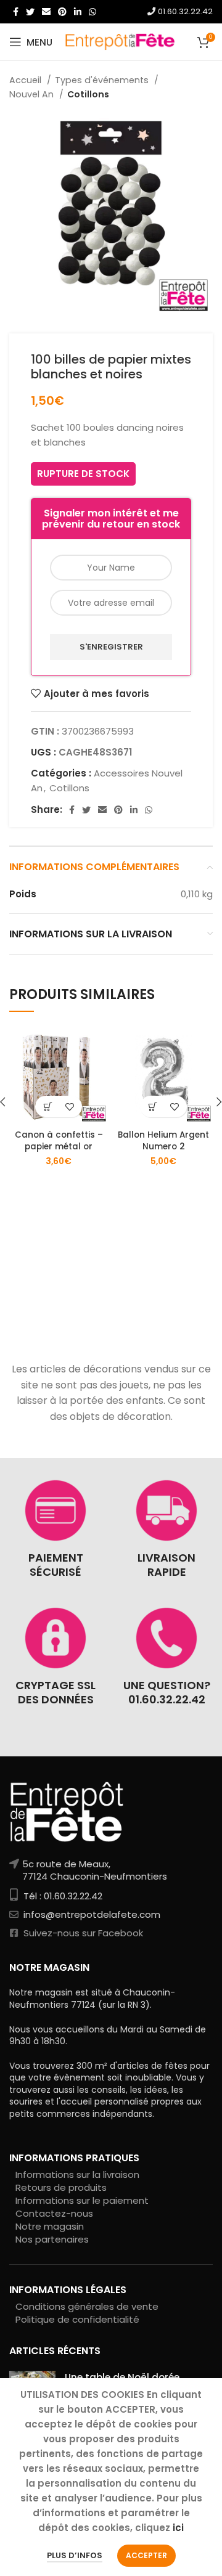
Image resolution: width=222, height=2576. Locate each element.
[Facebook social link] (16, 12)
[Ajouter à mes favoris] (69, 1107)
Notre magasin (50, 2226)
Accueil (27, 80)
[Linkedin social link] (78, 12)
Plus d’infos (75, 2555)
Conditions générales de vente (87, 2306)
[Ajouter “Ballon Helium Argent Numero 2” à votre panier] (153, 1107)
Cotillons (88, 94)
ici (178, 2528)
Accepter (146, 2555)
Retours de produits (61, 2187)
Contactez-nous (54, 2213)
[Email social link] (46, 12)
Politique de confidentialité (77, 2319)
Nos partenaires (52, 2239)
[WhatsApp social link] (92, 12)
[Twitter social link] (30, 12)
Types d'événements (103, 80)
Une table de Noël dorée (122, 2377)
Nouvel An (33, 94)
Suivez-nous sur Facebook (82, 1933)
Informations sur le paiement (82, 2200)
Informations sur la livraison (77, 2175)
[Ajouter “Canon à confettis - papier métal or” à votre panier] (48, 1107)
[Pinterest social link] (62, 12)
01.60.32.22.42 (184, 11)
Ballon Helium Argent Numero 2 (163, 1141)
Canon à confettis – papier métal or (59, 1141)
